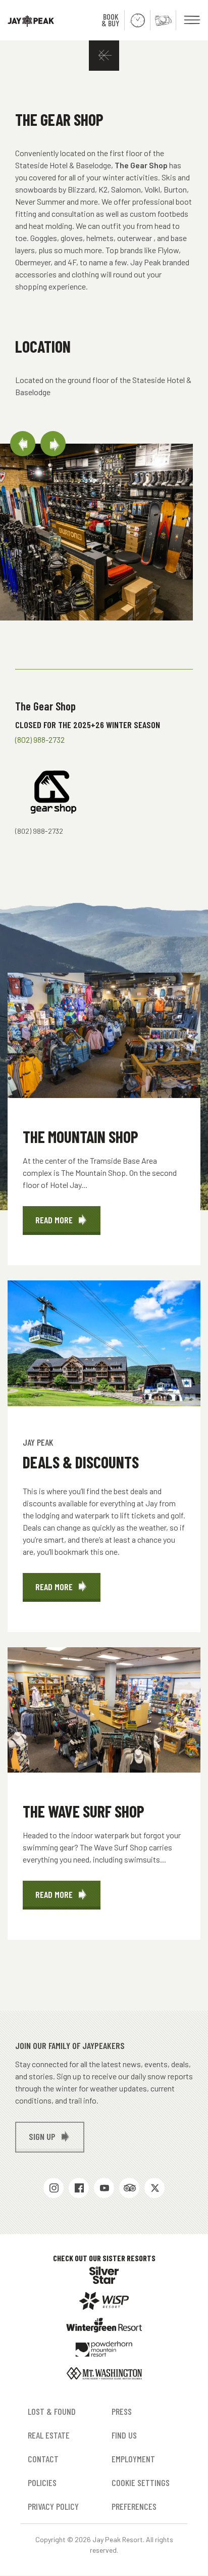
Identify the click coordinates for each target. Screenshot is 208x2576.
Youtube (104, 2188)
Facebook (79, 2188)
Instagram (54, 2188)
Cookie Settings (141, 2483)
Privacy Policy (53, 2506)
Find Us (124, 2435)
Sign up (42, 2136)
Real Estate (49, 2435)
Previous (23, 444)
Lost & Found (52, 2411)
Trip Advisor (129, 2188)
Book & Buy (110, 20)
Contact (43, 2459)
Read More (68, 1225)
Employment (133, 2459)
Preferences (134, 2506)
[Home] (27, 20)
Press (122, 2411)
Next (53, 444)
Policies (42, 2483)
